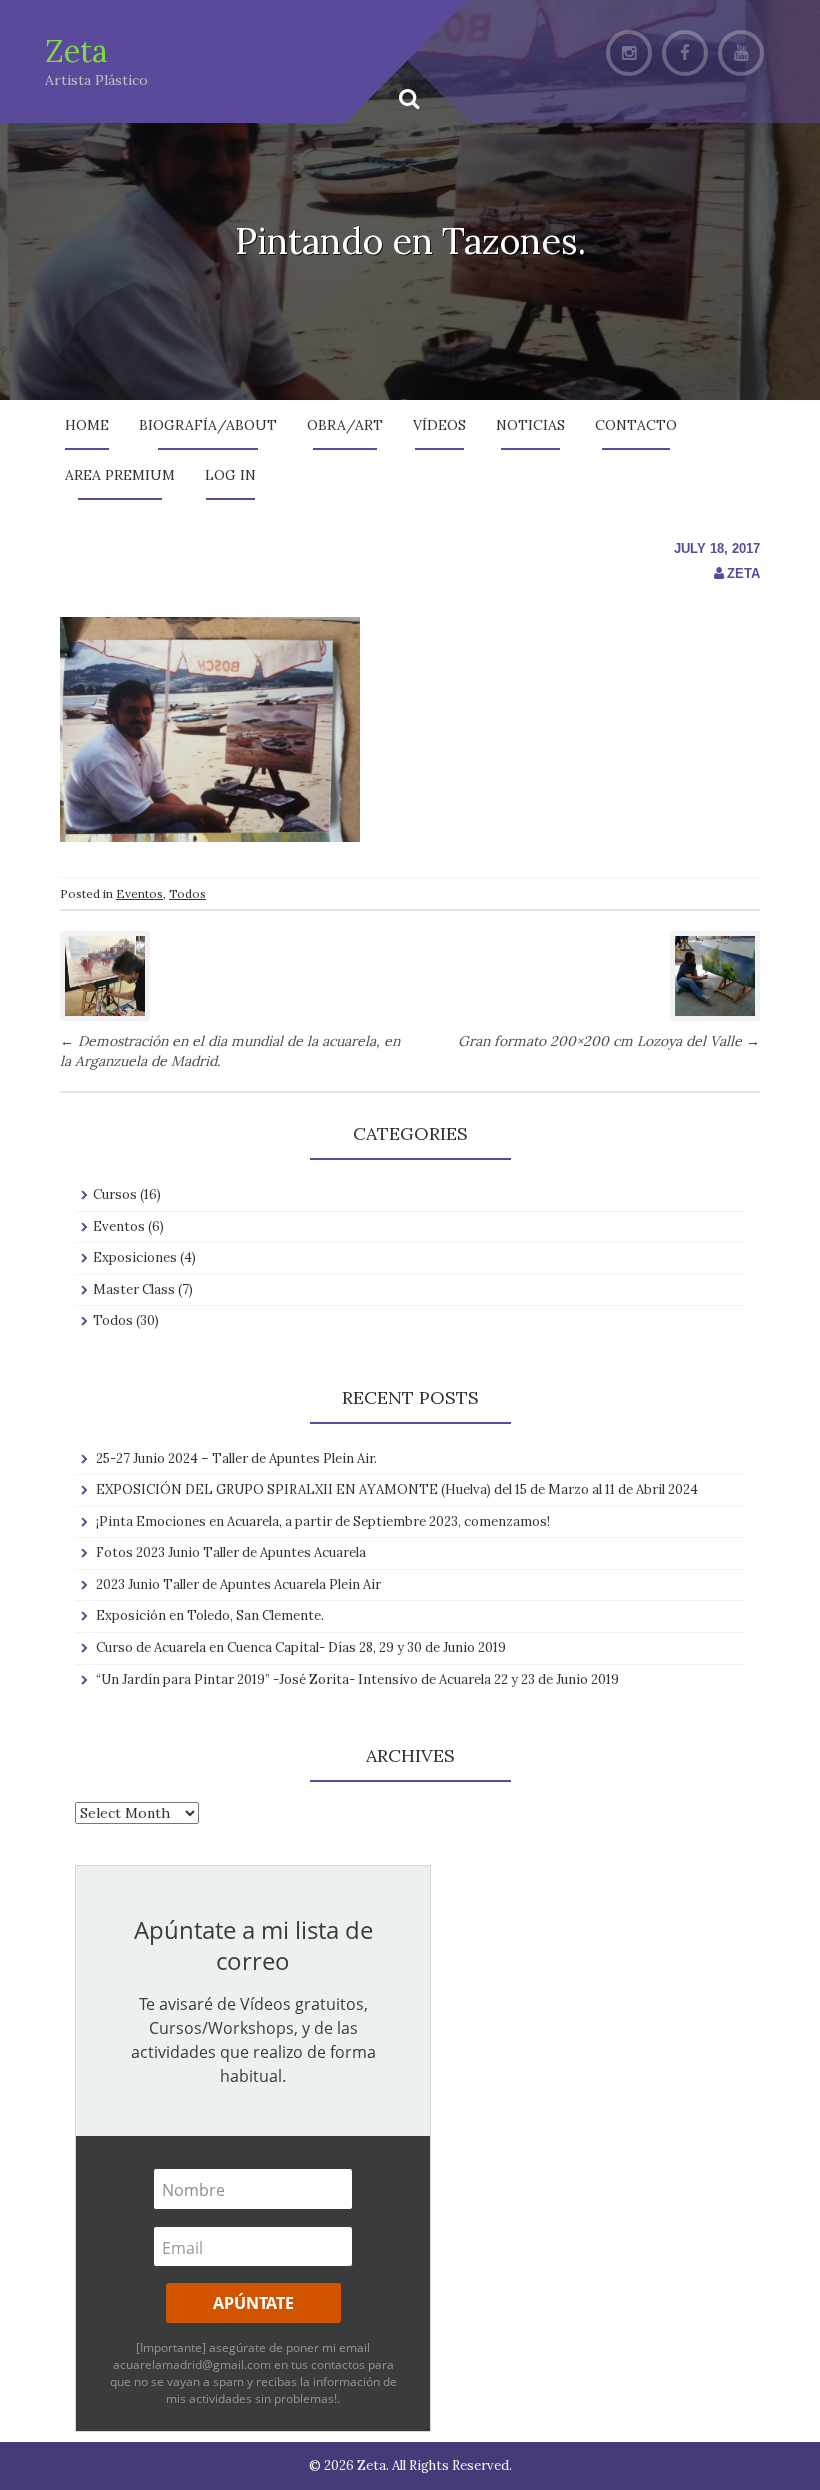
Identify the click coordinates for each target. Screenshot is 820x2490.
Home (87, 425)
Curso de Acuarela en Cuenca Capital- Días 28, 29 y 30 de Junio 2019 (301, 1647)
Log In (230, 475)
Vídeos (439, 425)
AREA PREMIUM (120, 475)
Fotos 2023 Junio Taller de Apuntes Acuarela (231, 1552)
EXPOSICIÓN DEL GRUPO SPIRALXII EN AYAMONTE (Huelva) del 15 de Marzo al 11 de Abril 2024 (397, 1489)
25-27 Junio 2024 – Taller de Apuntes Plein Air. (236, 1458)
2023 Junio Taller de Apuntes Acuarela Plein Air (238, 1584)
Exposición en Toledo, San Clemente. (210, 1615)
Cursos (115, 1194)
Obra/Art (345, 425)
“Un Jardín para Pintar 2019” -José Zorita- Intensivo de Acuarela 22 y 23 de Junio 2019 (357, 1679)
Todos (187, 893)
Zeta (76, 51)
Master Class (134, 1289)
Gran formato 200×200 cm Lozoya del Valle (609, 1041)
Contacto (636, 425)
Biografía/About (208, 425)
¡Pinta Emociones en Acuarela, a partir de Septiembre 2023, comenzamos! (323, 1521)
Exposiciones (135, 1257)
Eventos (139, 893)
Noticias (530, 425)
